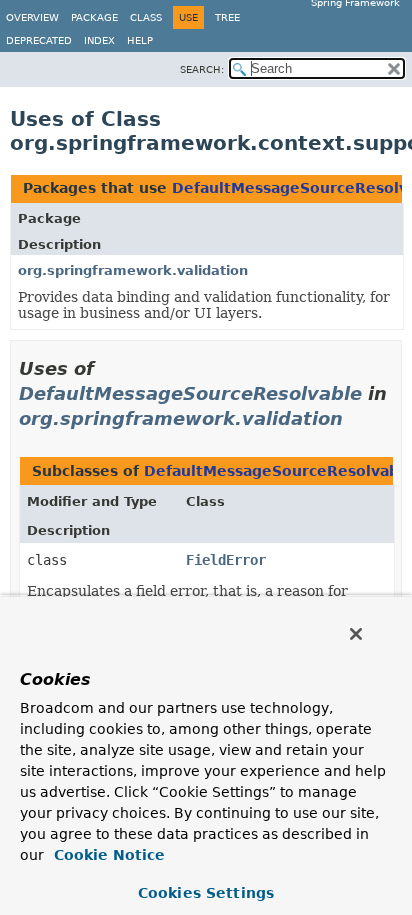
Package (94, 17)
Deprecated (39, 40)
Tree (227, 17)
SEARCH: (202, 69)
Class (146, 17)
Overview (32, 17)
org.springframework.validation (133, 270)
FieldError (226, 560)
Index (99, 40)
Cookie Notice (107, 855)
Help (140, 40)
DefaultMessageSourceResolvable (190, 393)
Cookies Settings (206, 893)
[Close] (356, 634)
